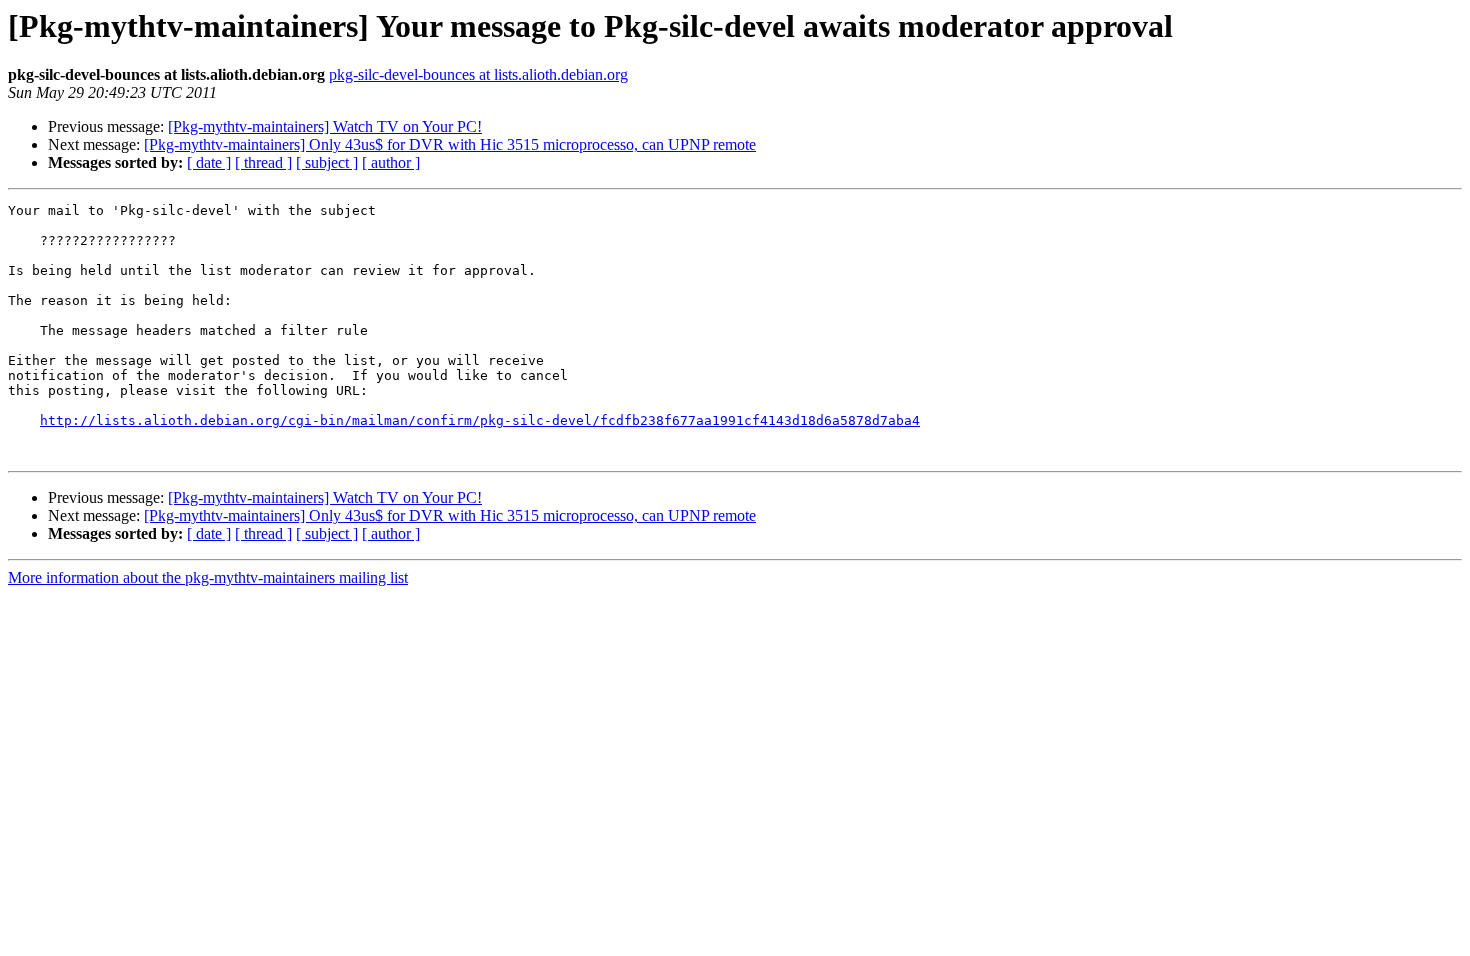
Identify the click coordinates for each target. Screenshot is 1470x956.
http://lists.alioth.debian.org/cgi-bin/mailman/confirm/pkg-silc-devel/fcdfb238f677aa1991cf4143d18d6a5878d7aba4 (480, 420)
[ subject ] (327, 162)
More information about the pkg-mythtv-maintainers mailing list (208, 577)
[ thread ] (263, 162)
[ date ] (209, 162)
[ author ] (391, 162)
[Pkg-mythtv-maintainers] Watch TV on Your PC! (325, 126)
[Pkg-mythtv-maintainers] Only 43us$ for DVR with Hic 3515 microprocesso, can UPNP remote (450, 144)
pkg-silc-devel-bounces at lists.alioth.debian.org (478, 74)
